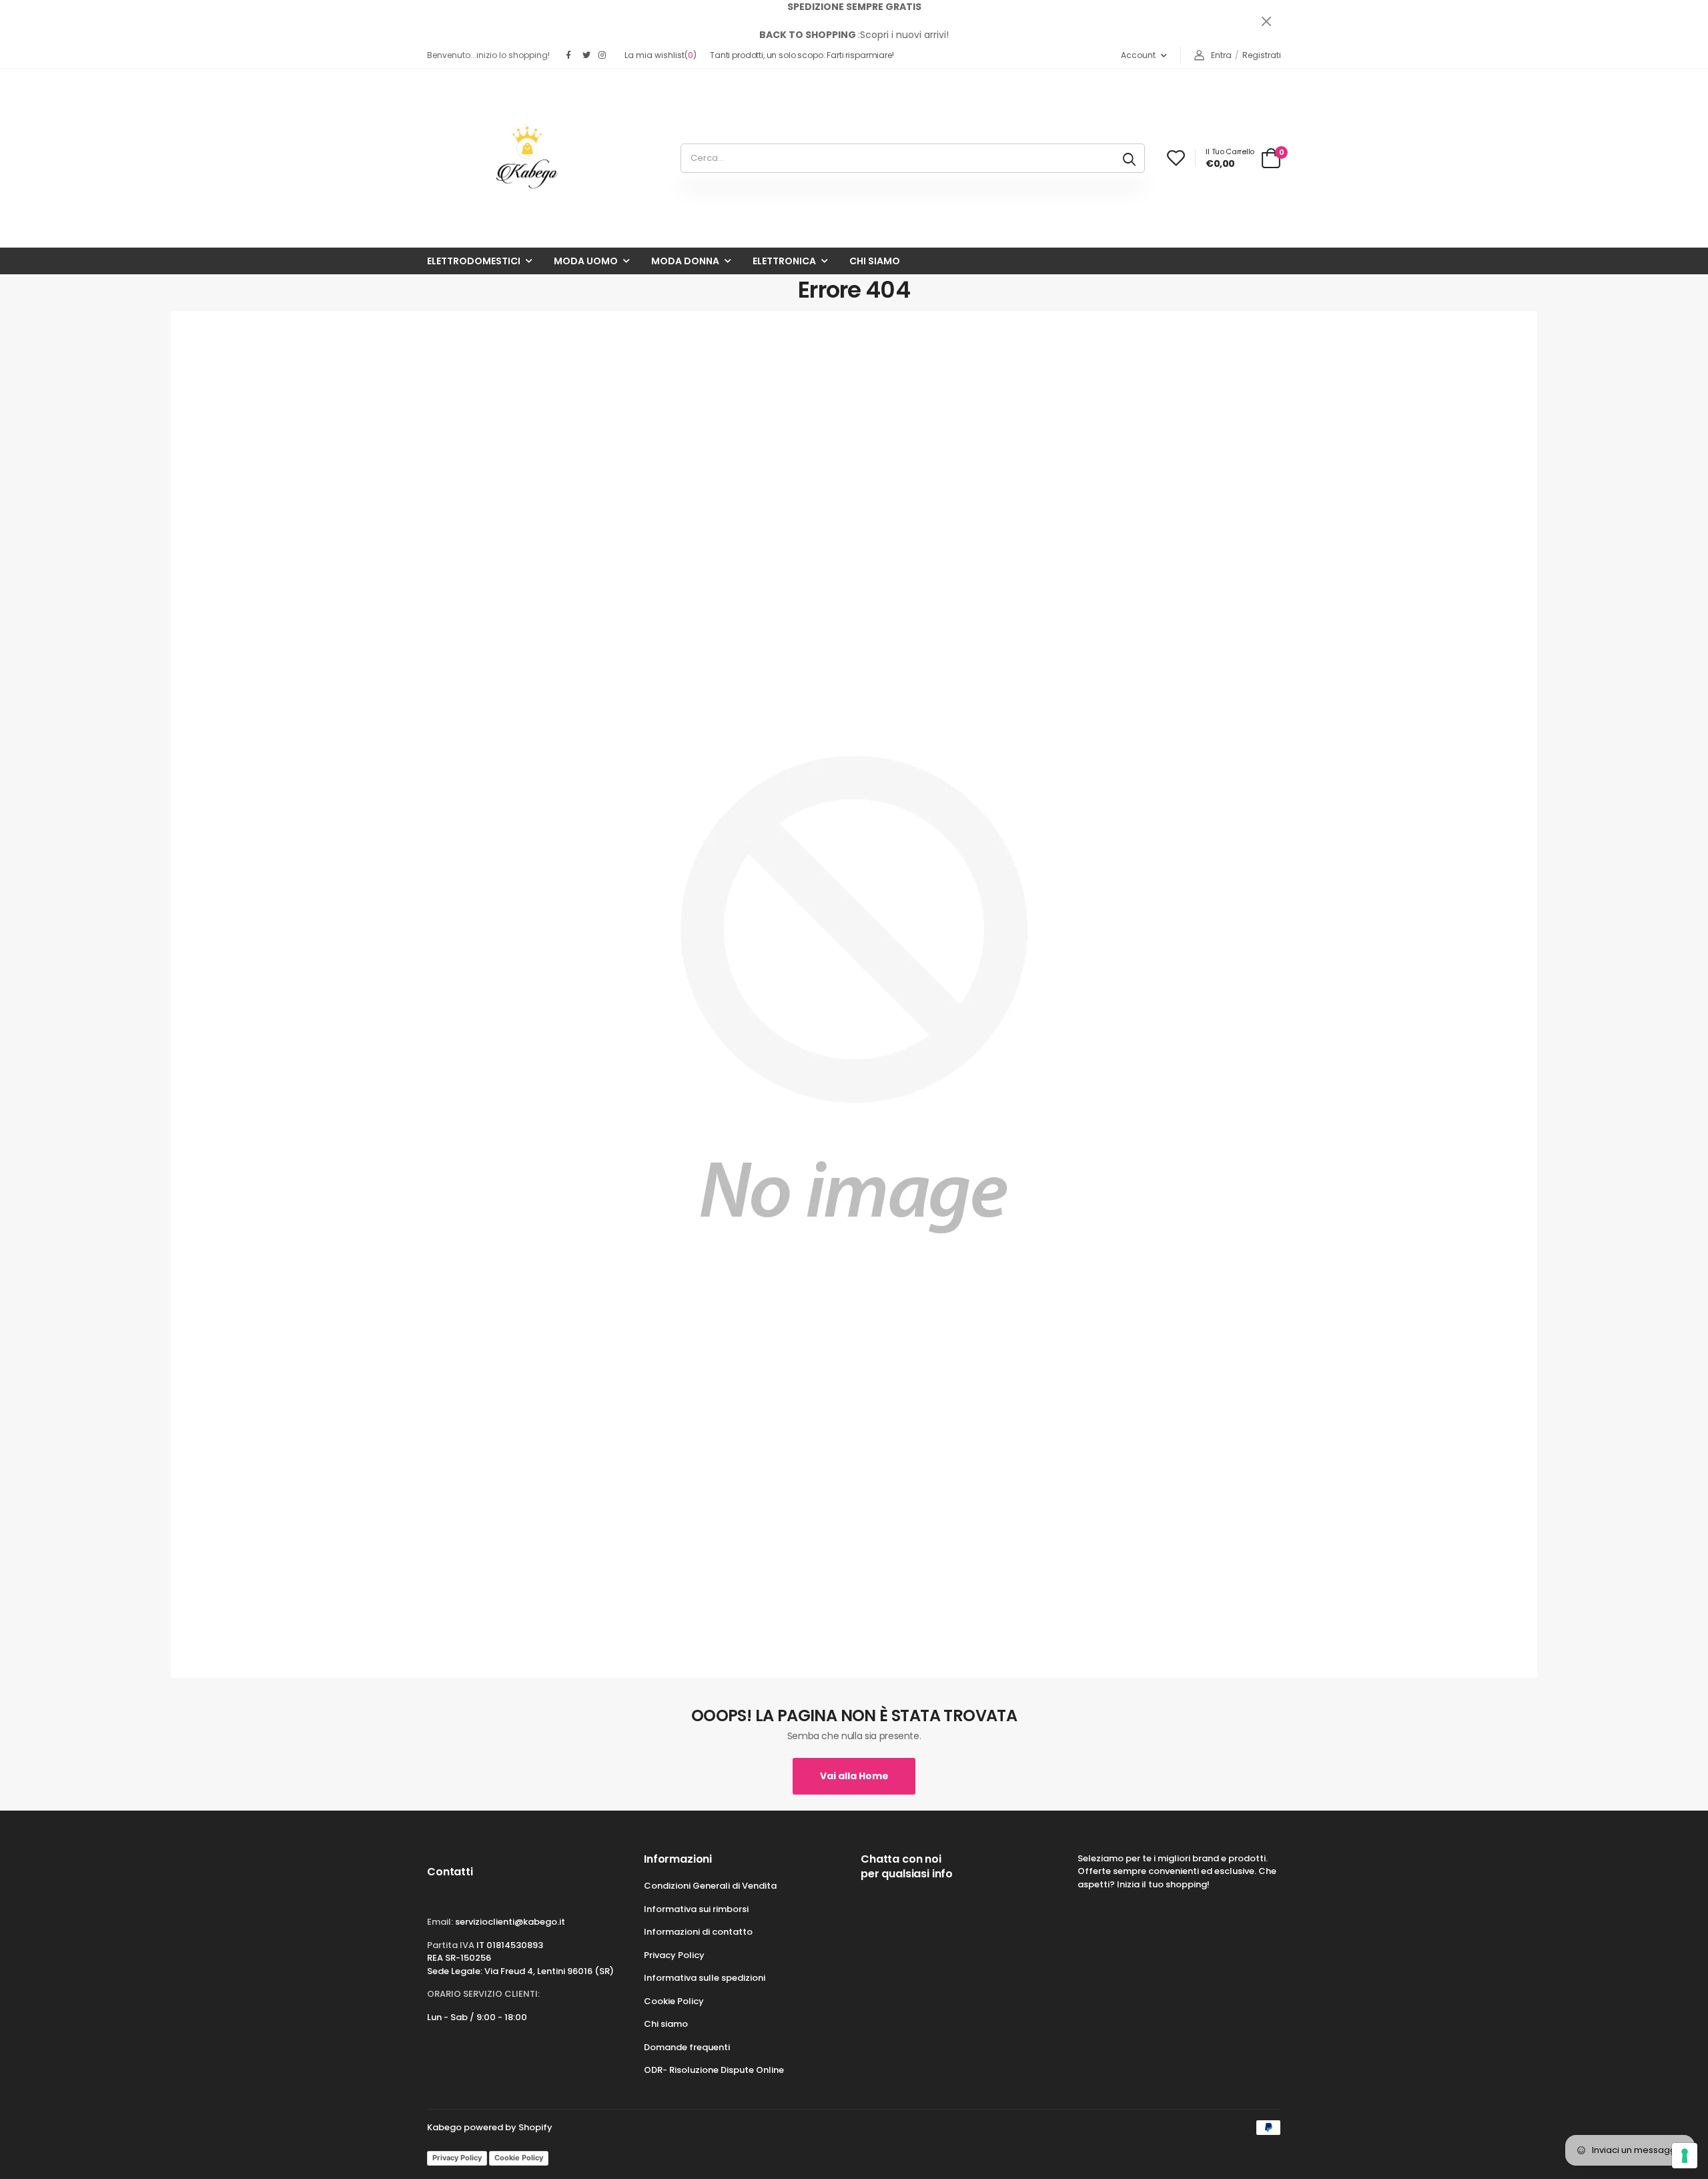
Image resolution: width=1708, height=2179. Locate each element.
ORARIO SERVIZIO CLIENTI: (483, 1994)
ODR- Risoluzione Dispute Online (714, 2070)
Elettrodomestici (474, 261)
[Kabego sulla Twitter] (587, 55)
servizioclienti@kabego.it (510, 1922)
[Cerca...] (1129, 158)
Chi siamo (875, 261)
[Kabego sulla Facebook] (571, 55)
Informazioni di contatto (698, 1932)
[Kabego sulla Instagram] (603, 55)
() (661, 55)
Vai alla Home (854, 1776)
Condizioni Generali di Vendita (710, 1886)
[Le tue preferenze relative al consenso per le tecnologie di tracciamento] (1685, 2156)
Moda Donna (685, 261)
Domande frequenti (687, 2047)
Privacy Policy (674, 1955)
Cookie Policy (674, 2001)
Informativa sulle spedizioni (705, 1978)
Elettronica (784, 261)
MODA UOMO (586, 261)
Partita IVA (451, 1945)
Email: (440, 1922)
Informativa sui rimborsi (696, 1909)
